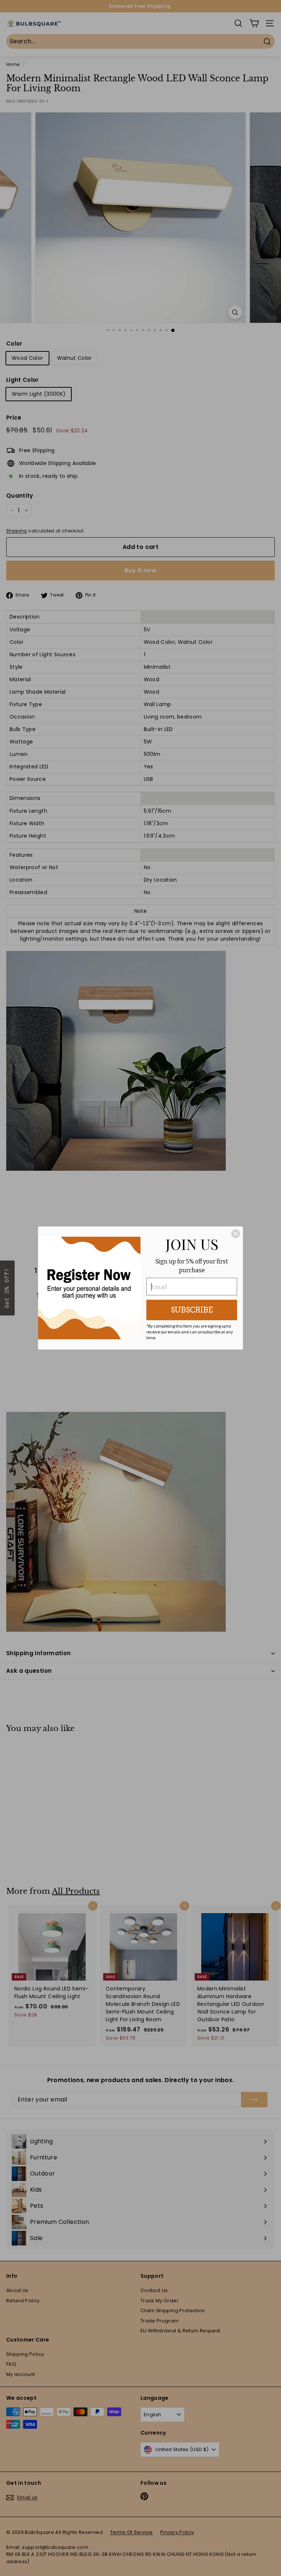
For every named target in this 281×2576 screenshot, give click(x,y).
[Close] (236, 1234)
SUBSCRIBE (192, 1310)
